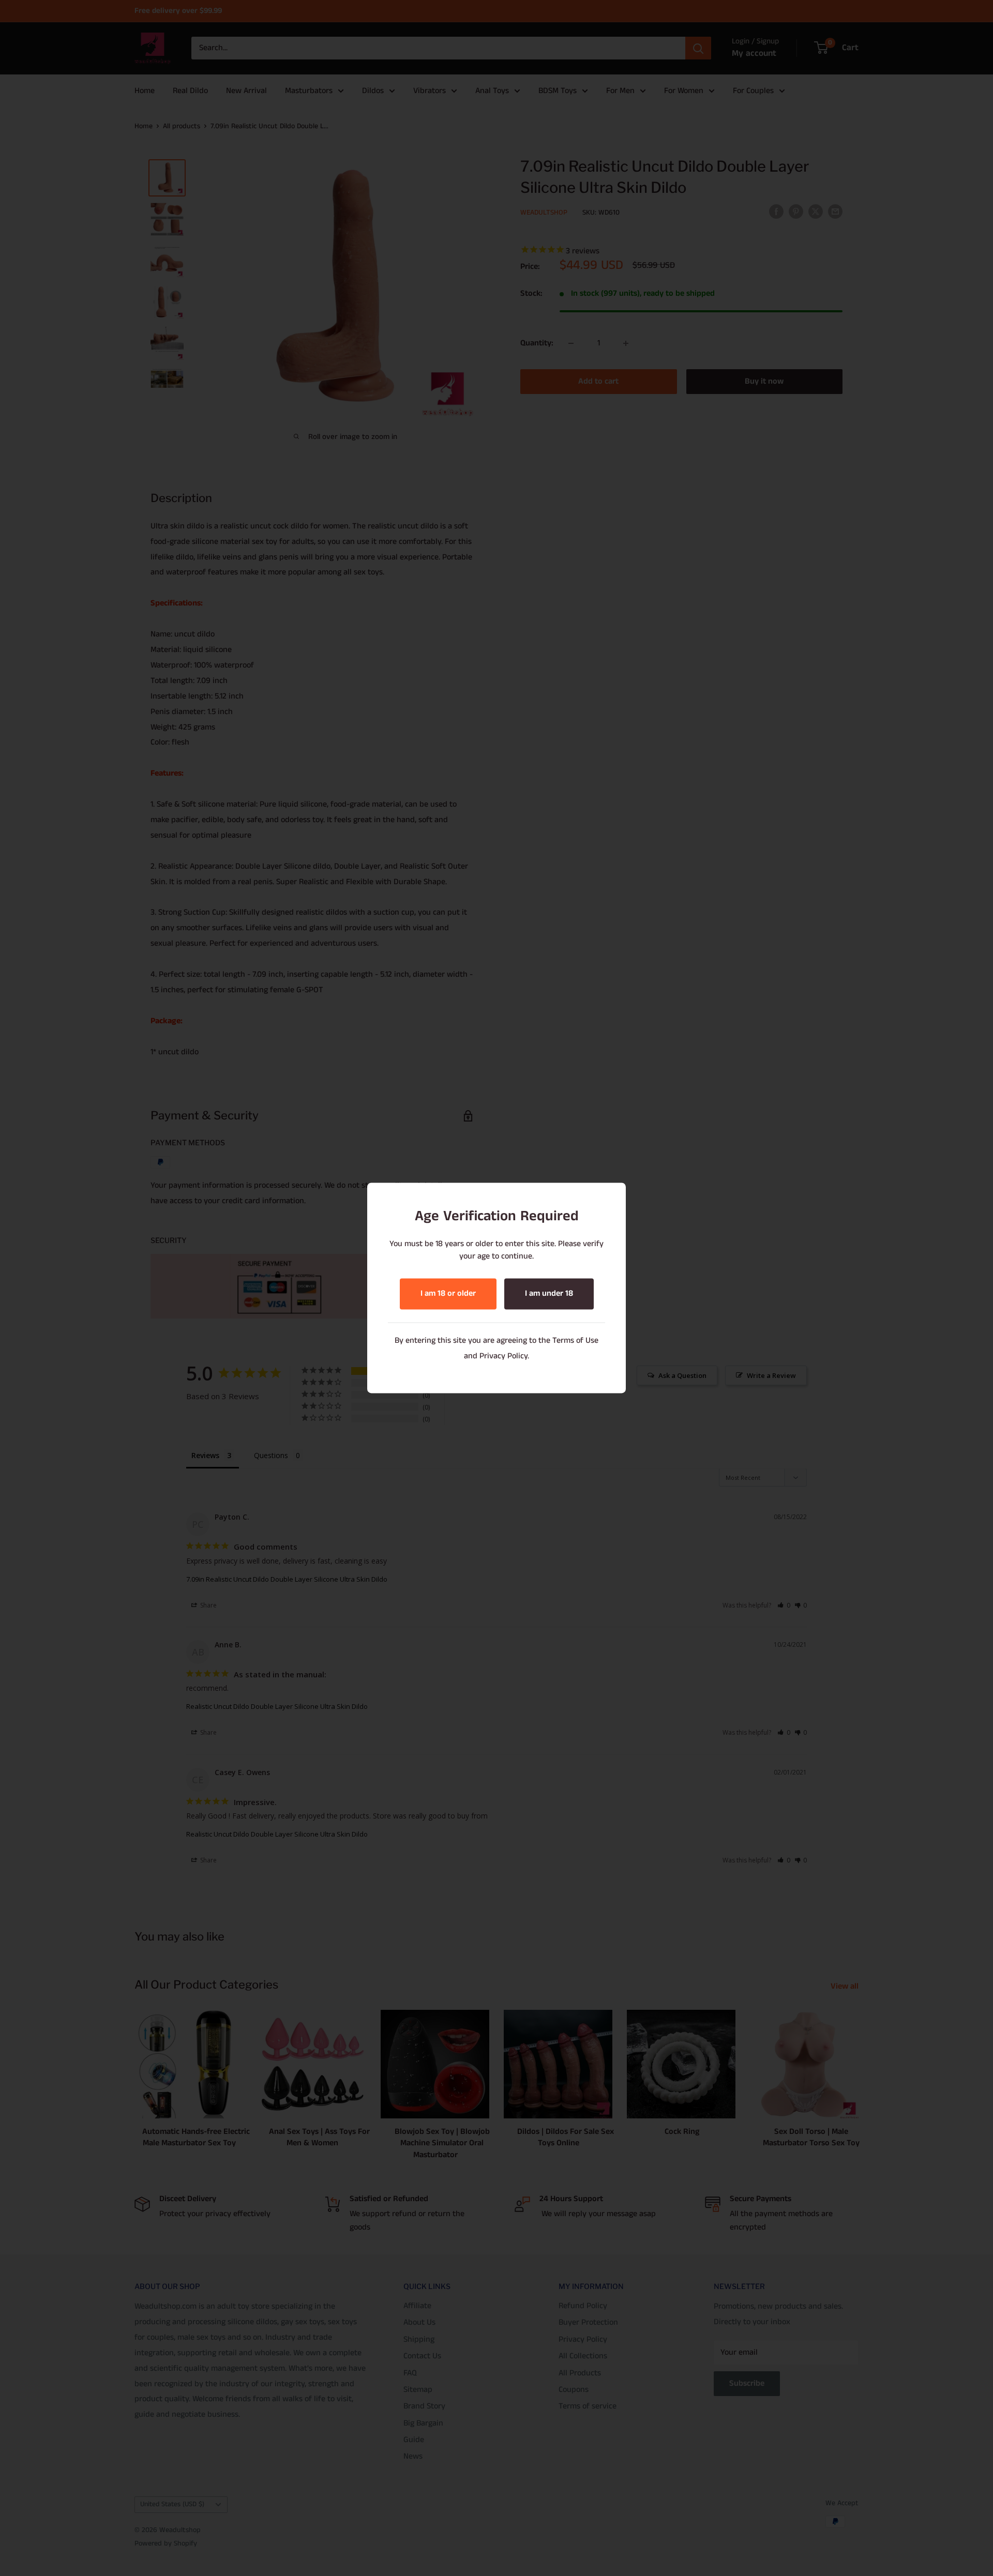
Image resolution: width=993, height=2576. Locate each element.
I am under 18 (549, 1294)
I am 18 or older (448, 1294)
